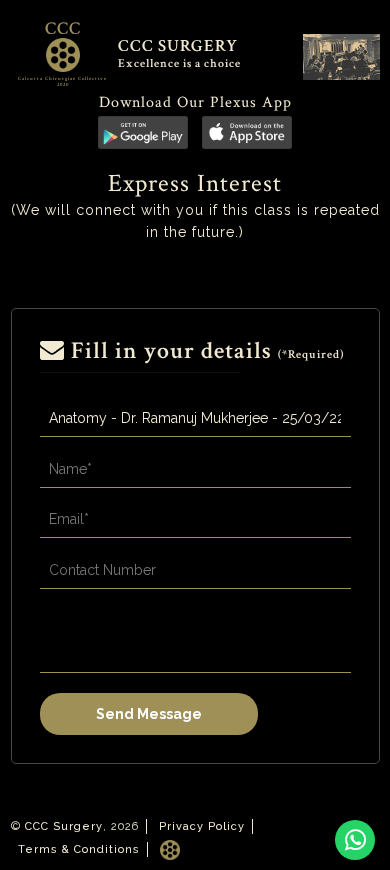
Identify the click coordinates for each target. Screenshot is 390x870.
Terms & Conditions (79, 849)
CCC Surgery (64, 826)
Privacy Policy (202, 826)
